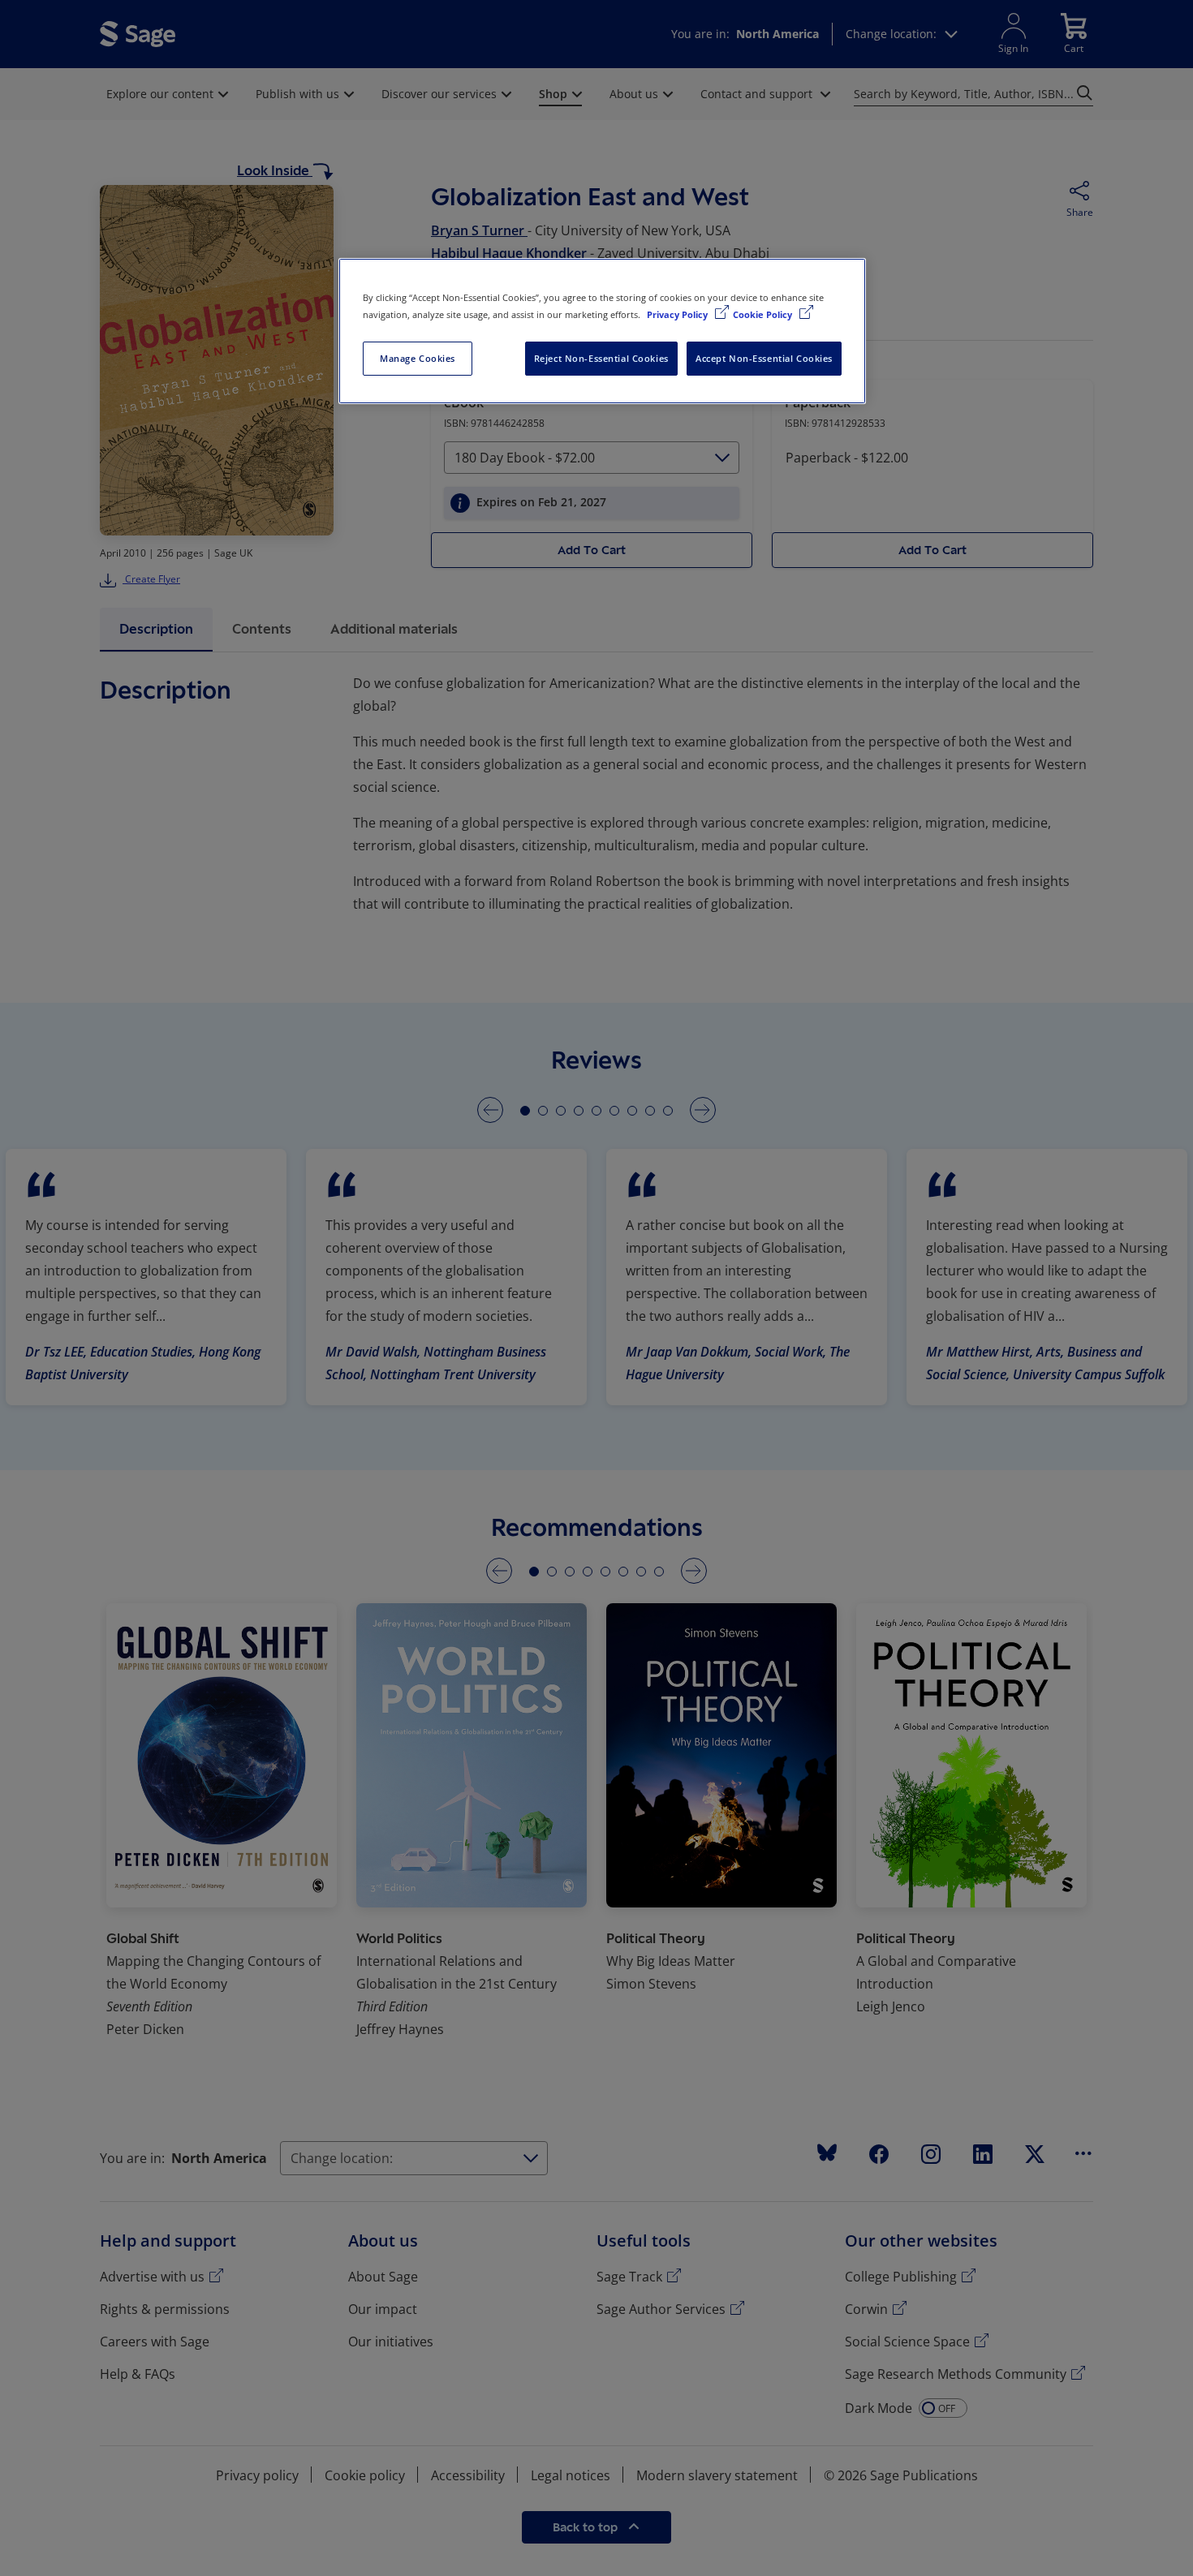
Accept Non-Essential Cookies (764, 358)
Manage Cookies (418, 358)
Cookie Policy (764, 314)
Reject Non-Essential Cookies (601, 358)
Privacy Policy (678, 314)
